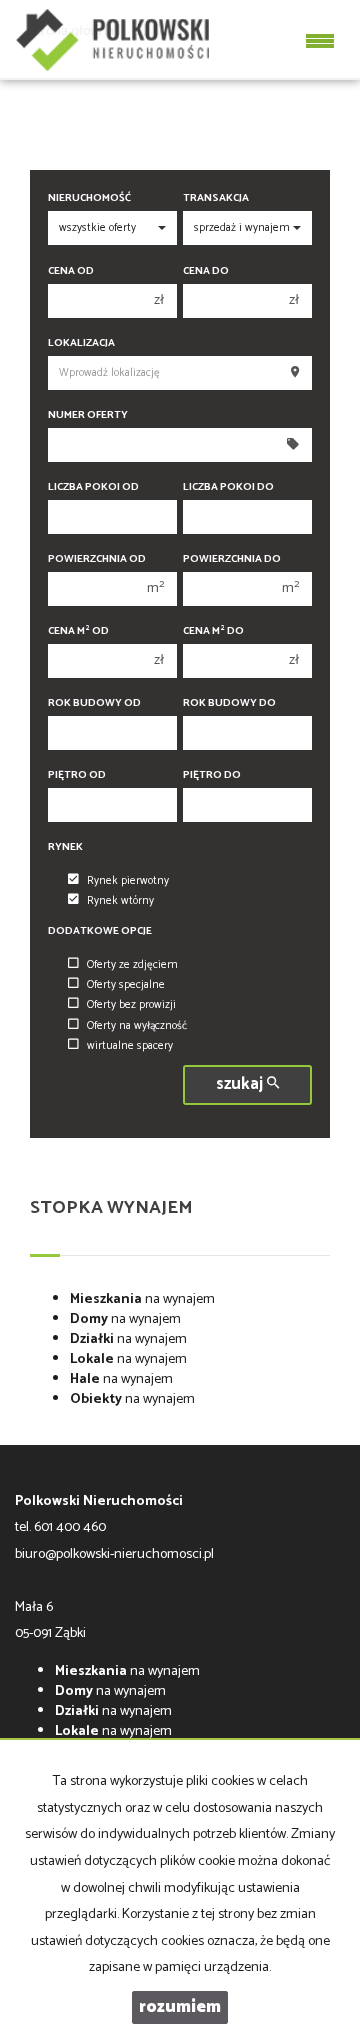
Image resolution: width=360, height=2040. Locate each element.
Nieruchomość (89, 198)
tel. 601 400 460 (60, 1527)
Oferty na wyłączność (137, 1026)
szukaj (241, 1084)
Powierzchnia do (232, 559)
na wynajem (142, 1299)
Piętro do (212, 775)
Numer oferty (88, 415)
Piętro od (77, 775)
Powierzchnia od (97, 559)
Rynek (65, 847)
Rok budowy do (229, 703)
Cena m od (78, 631)
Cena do (206, 271)
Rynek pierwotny (128, 881)
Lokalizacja (81, 343)
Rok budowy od (94, 703)
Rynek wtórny (120, 901)
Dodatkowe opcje (100, 931)
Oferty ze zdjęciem (132, 965)
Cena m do (213, 631)
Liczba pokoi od (93, 487)
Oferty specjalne (126, 985)
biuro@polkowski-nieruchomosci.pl (114, 1554)
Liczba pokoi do (228, 487)
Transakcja (216, 198)
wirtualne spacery (130, 1046)
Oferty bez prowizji (131, 1005)
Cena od (71, 271)
